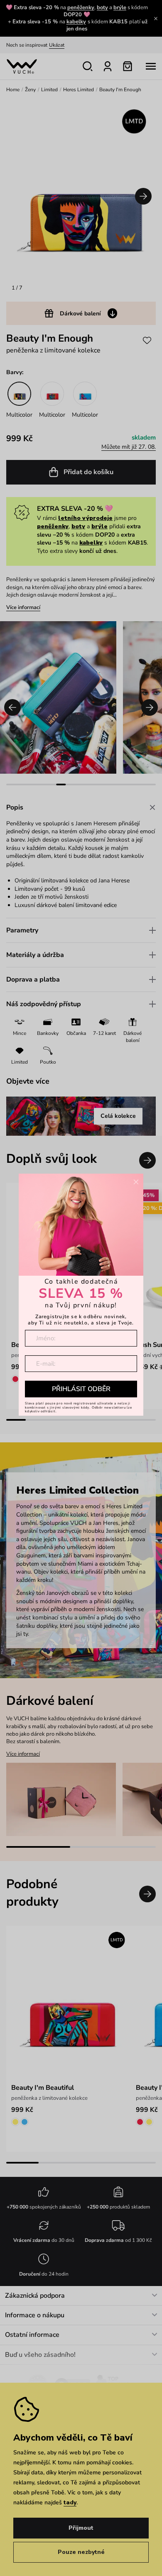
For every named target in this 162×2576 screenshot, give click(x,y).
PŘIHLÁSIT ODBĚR (81, 1389)
